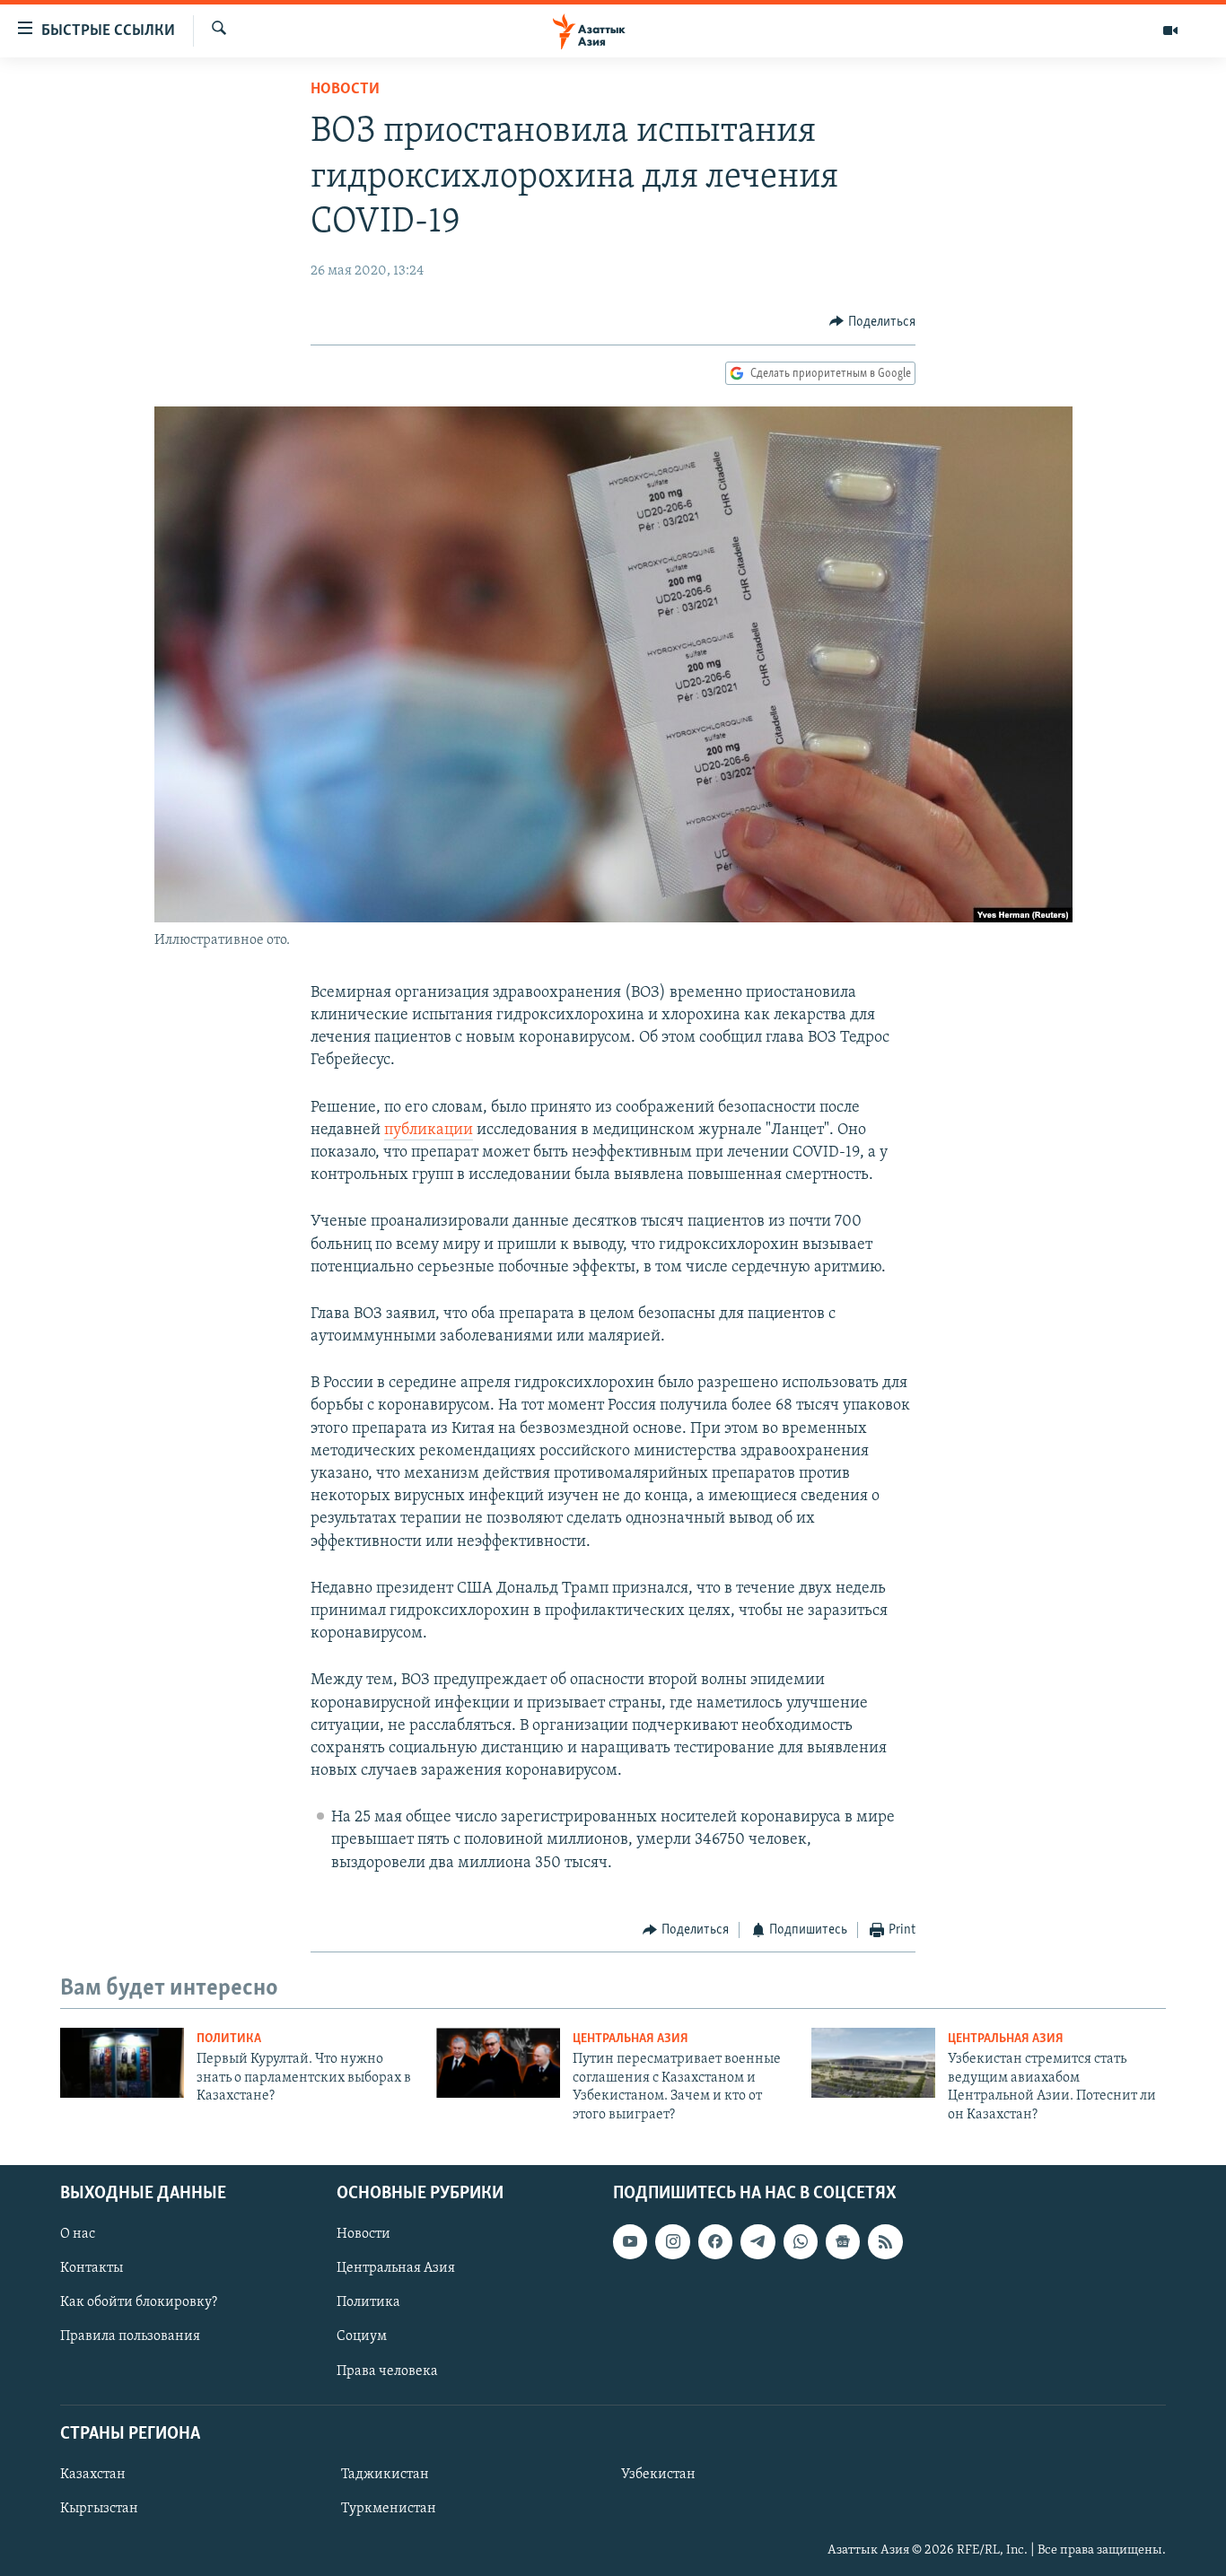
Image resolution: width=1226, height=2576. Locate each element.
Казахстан (93, 2475)
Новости (345, 90)
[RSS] (885, 2241)
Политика (229, 2039)
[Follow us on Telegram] (757, 2241)
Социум (362, 2336)
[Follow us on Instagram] (672, 2241)
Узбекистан (658, 2475)
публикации (429, 1131)
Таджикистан (385, 2475)
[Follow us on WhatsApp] (801, 2241)
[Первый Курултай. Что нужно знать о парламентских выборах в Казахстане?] (122, 2063)
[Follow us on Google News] (843, 2241)
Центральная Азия (631, 2039)
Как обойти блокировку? (139, 2302)
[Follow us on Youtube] (630, 2241)
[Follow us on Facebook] (715, 2241)
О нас (78, 2234)
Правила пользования (130, 2336)
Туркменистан (389, 2509)
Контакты (92, 2268)
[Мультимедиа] (1170, 31)
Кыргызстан (99, 2509)
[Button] (872, 322)
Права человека (387, 2371)
